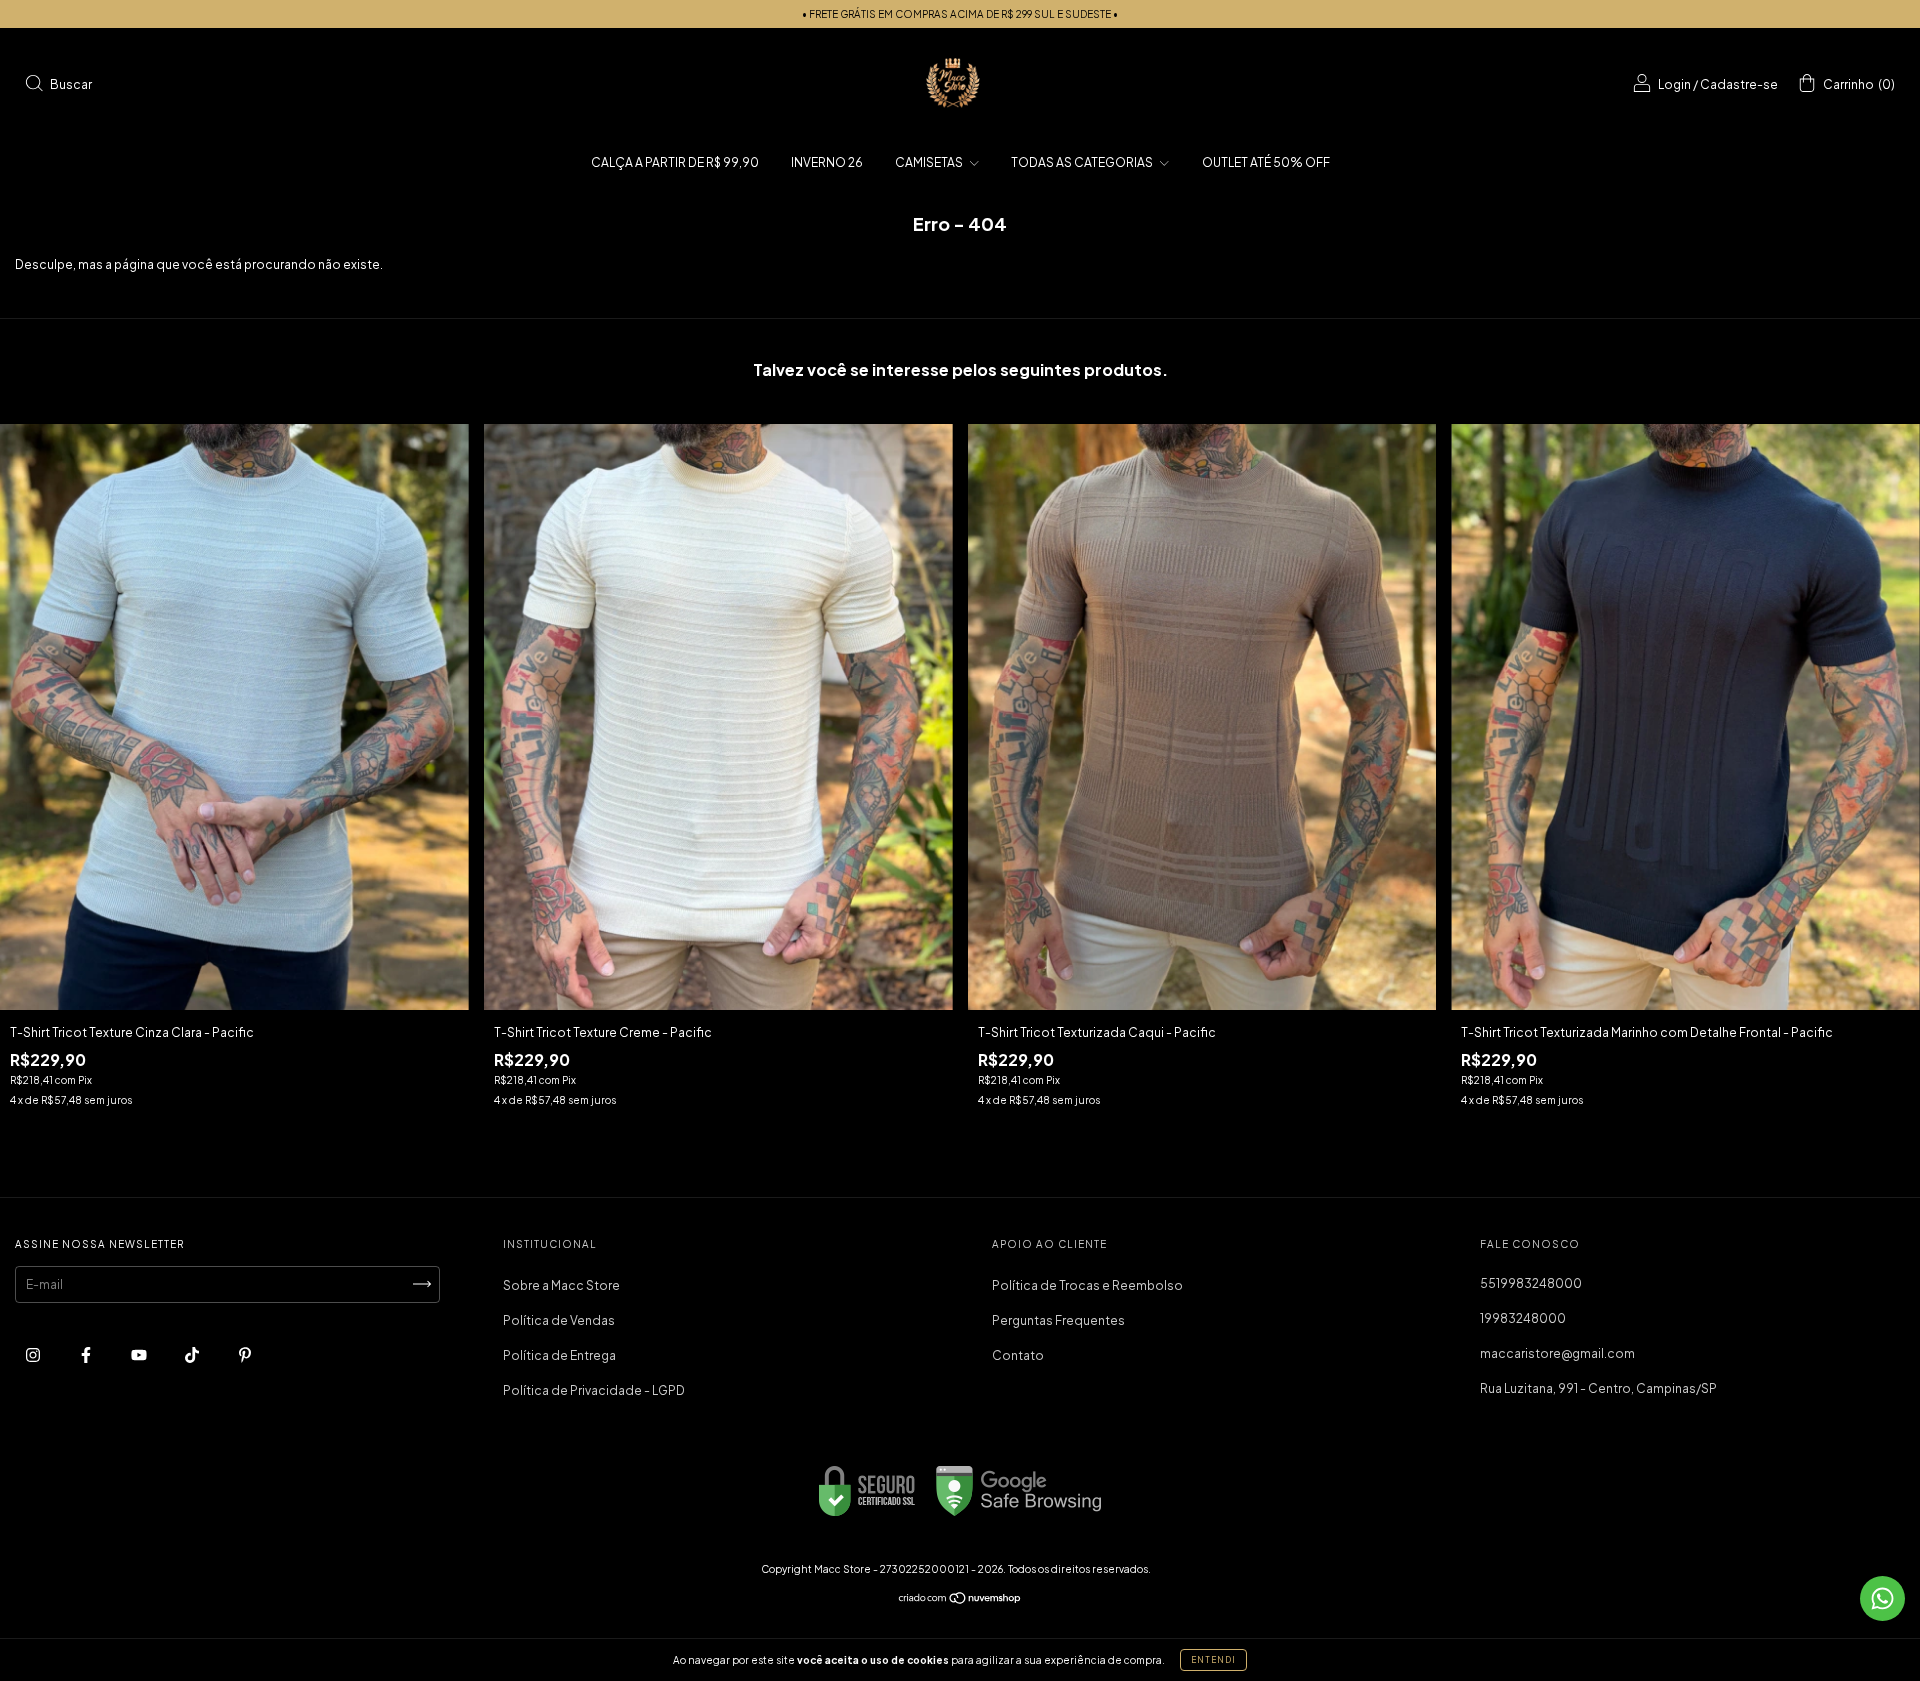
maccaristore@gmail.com (1557, 1353)
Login (1674, 84)
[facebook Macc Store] (87, 1354)
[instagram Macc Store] (34, 1354)
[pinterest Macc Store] (245, 1354)
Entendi (1213, 1660)
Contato (1018, 1355)
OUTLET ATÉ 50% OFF (1266, 162)
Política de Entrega (559, 1355)
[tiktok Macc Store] (193, 1354)
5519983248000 (1531, 1283)
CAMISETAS (930, 162)
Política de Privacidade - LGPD (594, 1390)
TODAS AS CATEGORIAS (1083, 162)
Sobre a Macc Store (561, 1285)
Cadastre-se (1739, 84)
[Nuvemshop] (960, 1600)
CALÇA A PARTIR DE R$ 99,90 (675, 162)
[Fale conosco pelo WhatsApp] (1882, 1598)
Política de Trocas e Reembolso (1087, 1285)
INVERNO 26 (827, 162)
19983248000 (1523, 1318)
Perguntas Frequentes (1058, 1320)
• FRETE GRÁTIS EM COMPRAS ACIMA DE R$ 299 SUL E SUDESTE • (960, 14)
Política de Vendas (559, 1320)
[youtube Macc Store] (140, 1354)
